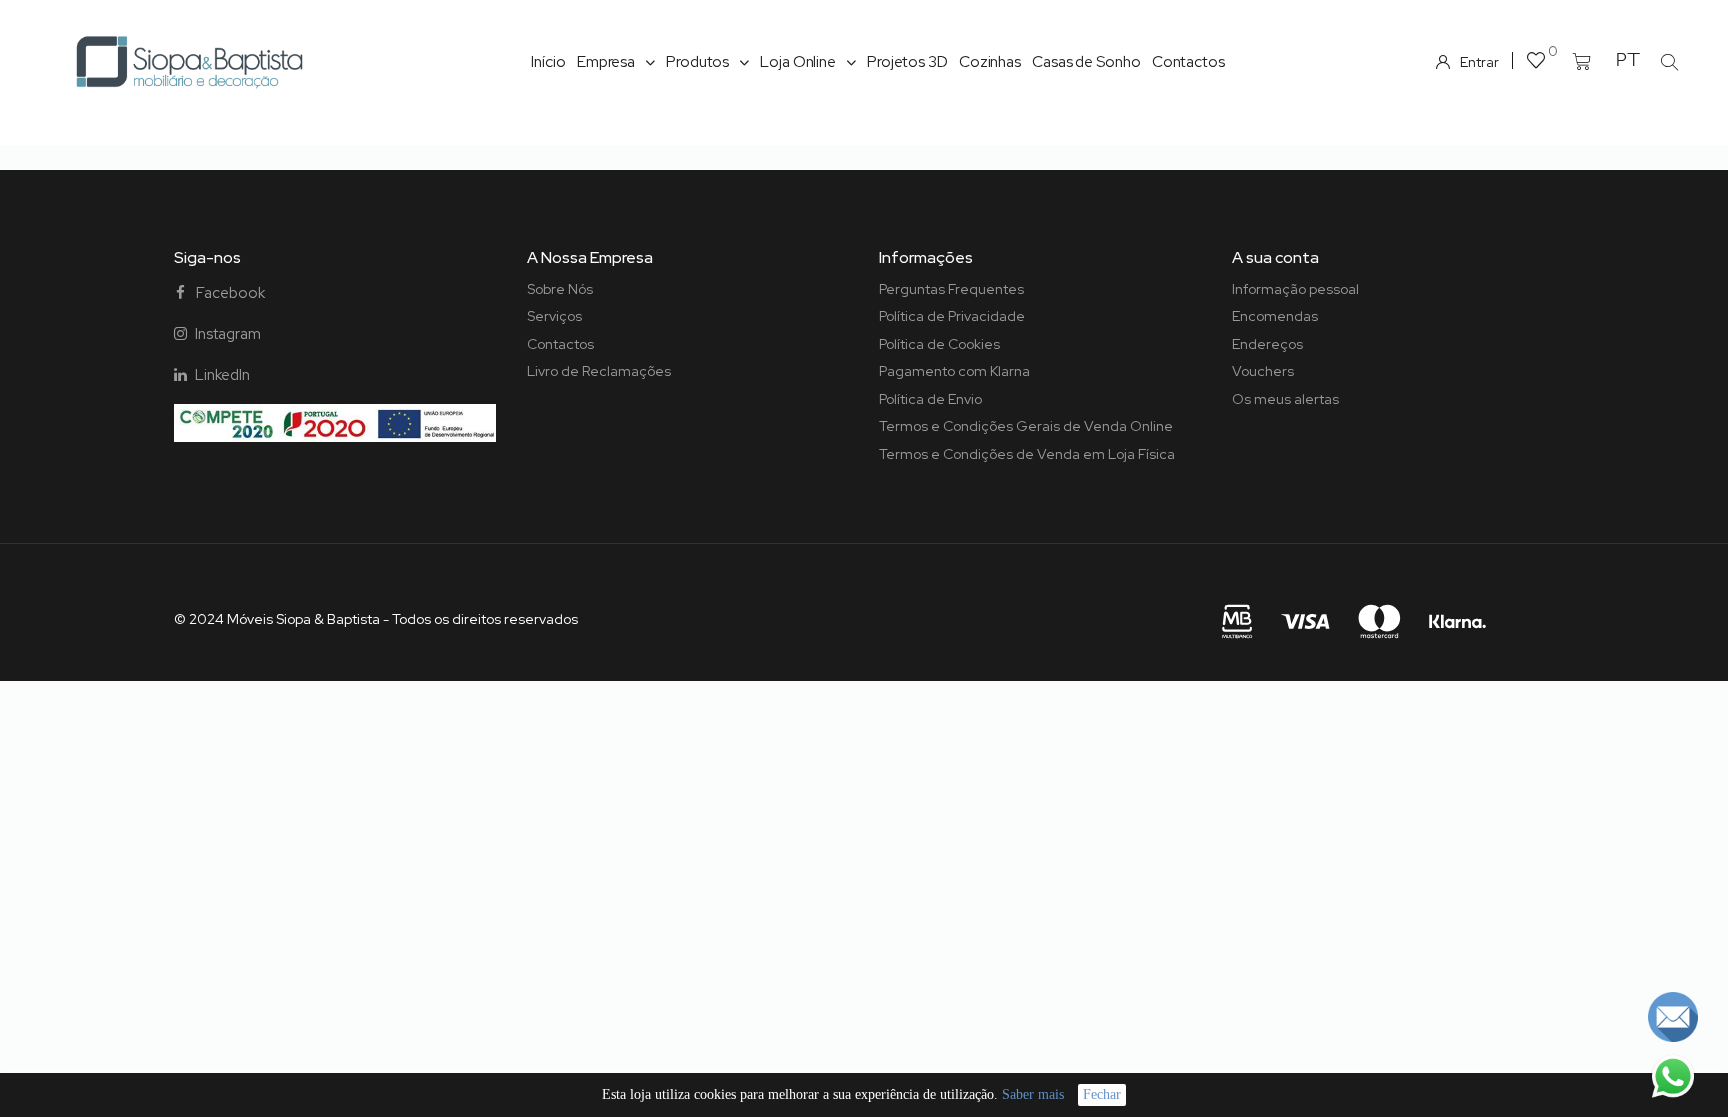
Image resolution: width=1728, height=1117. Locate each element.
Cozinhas (990, 62)
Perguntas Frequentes (951, 289)
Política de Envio (930, 399)
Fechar (1102, 1094)
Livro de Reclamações (599, 371)
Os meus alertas (1285, 399)
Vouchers (1263, 371)
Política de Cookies (939, 344)
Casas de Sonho (1086, 62)
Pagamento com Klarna (954, 371)
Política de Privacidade (952, 316)
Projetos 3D (907, 62)
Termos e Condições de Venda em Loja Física (1027, 454)
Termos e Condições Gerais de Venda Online (1026, 426)
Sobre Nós (560, 289)
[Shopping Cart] (1582, 62)
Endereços (1267, 344)
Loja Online (798, 62)
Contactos (1188, 62)
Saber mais (1033, 1094)
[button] (1669, 62)
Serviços (554, 316)
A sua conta (1275, 257)
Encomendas (1275, 316)
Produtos (697, 62)
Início (548, 62)
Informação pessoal (1295, 289)
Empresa (606, 62)
